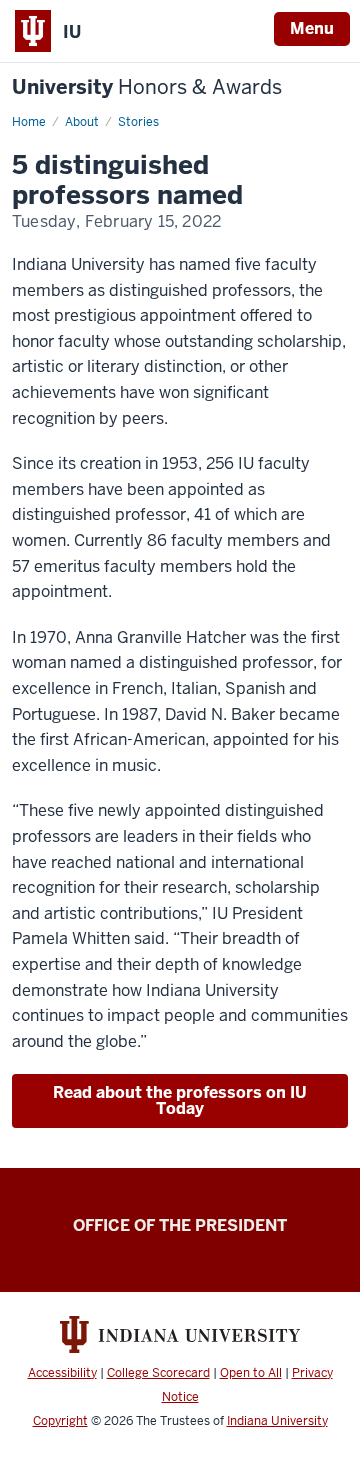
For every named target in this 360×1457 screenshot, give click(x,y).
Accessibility (62, 1373)
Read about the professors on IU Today (180, 1100)
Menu (312, 28)
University (147, 87)
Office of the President (180, 1225)
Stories (138, 122)
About (82, 122)
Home (29, 122)
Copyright (60, 1421)
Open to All (251, 1373)
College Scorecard (158, 1373)
